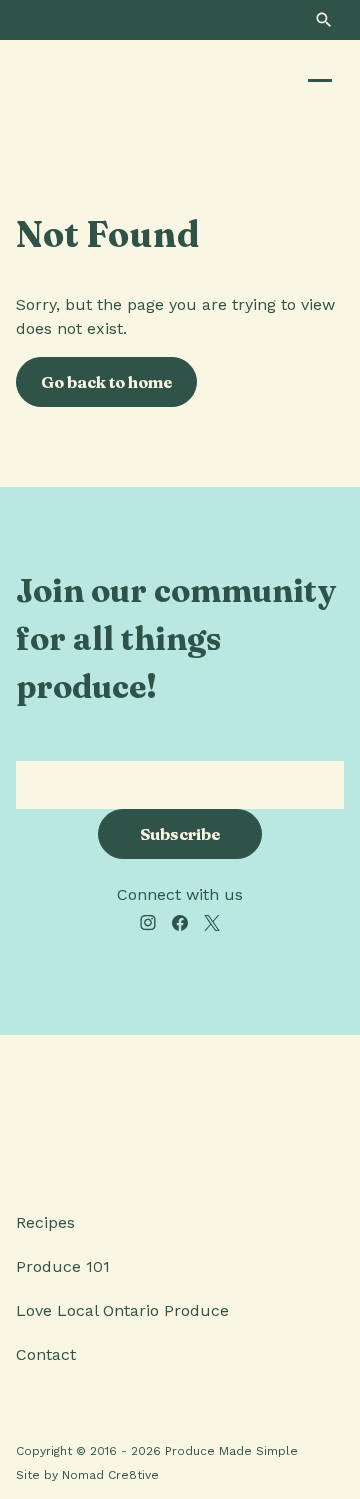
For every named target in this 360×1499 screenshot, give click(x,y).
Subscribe (180, 834)
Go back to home (106, 382)
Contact (46, 1354)
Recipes (45, 1222)
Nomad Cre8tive (110, 1475)
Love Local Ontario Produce (122, 1310)
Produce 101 (63, 1266)
